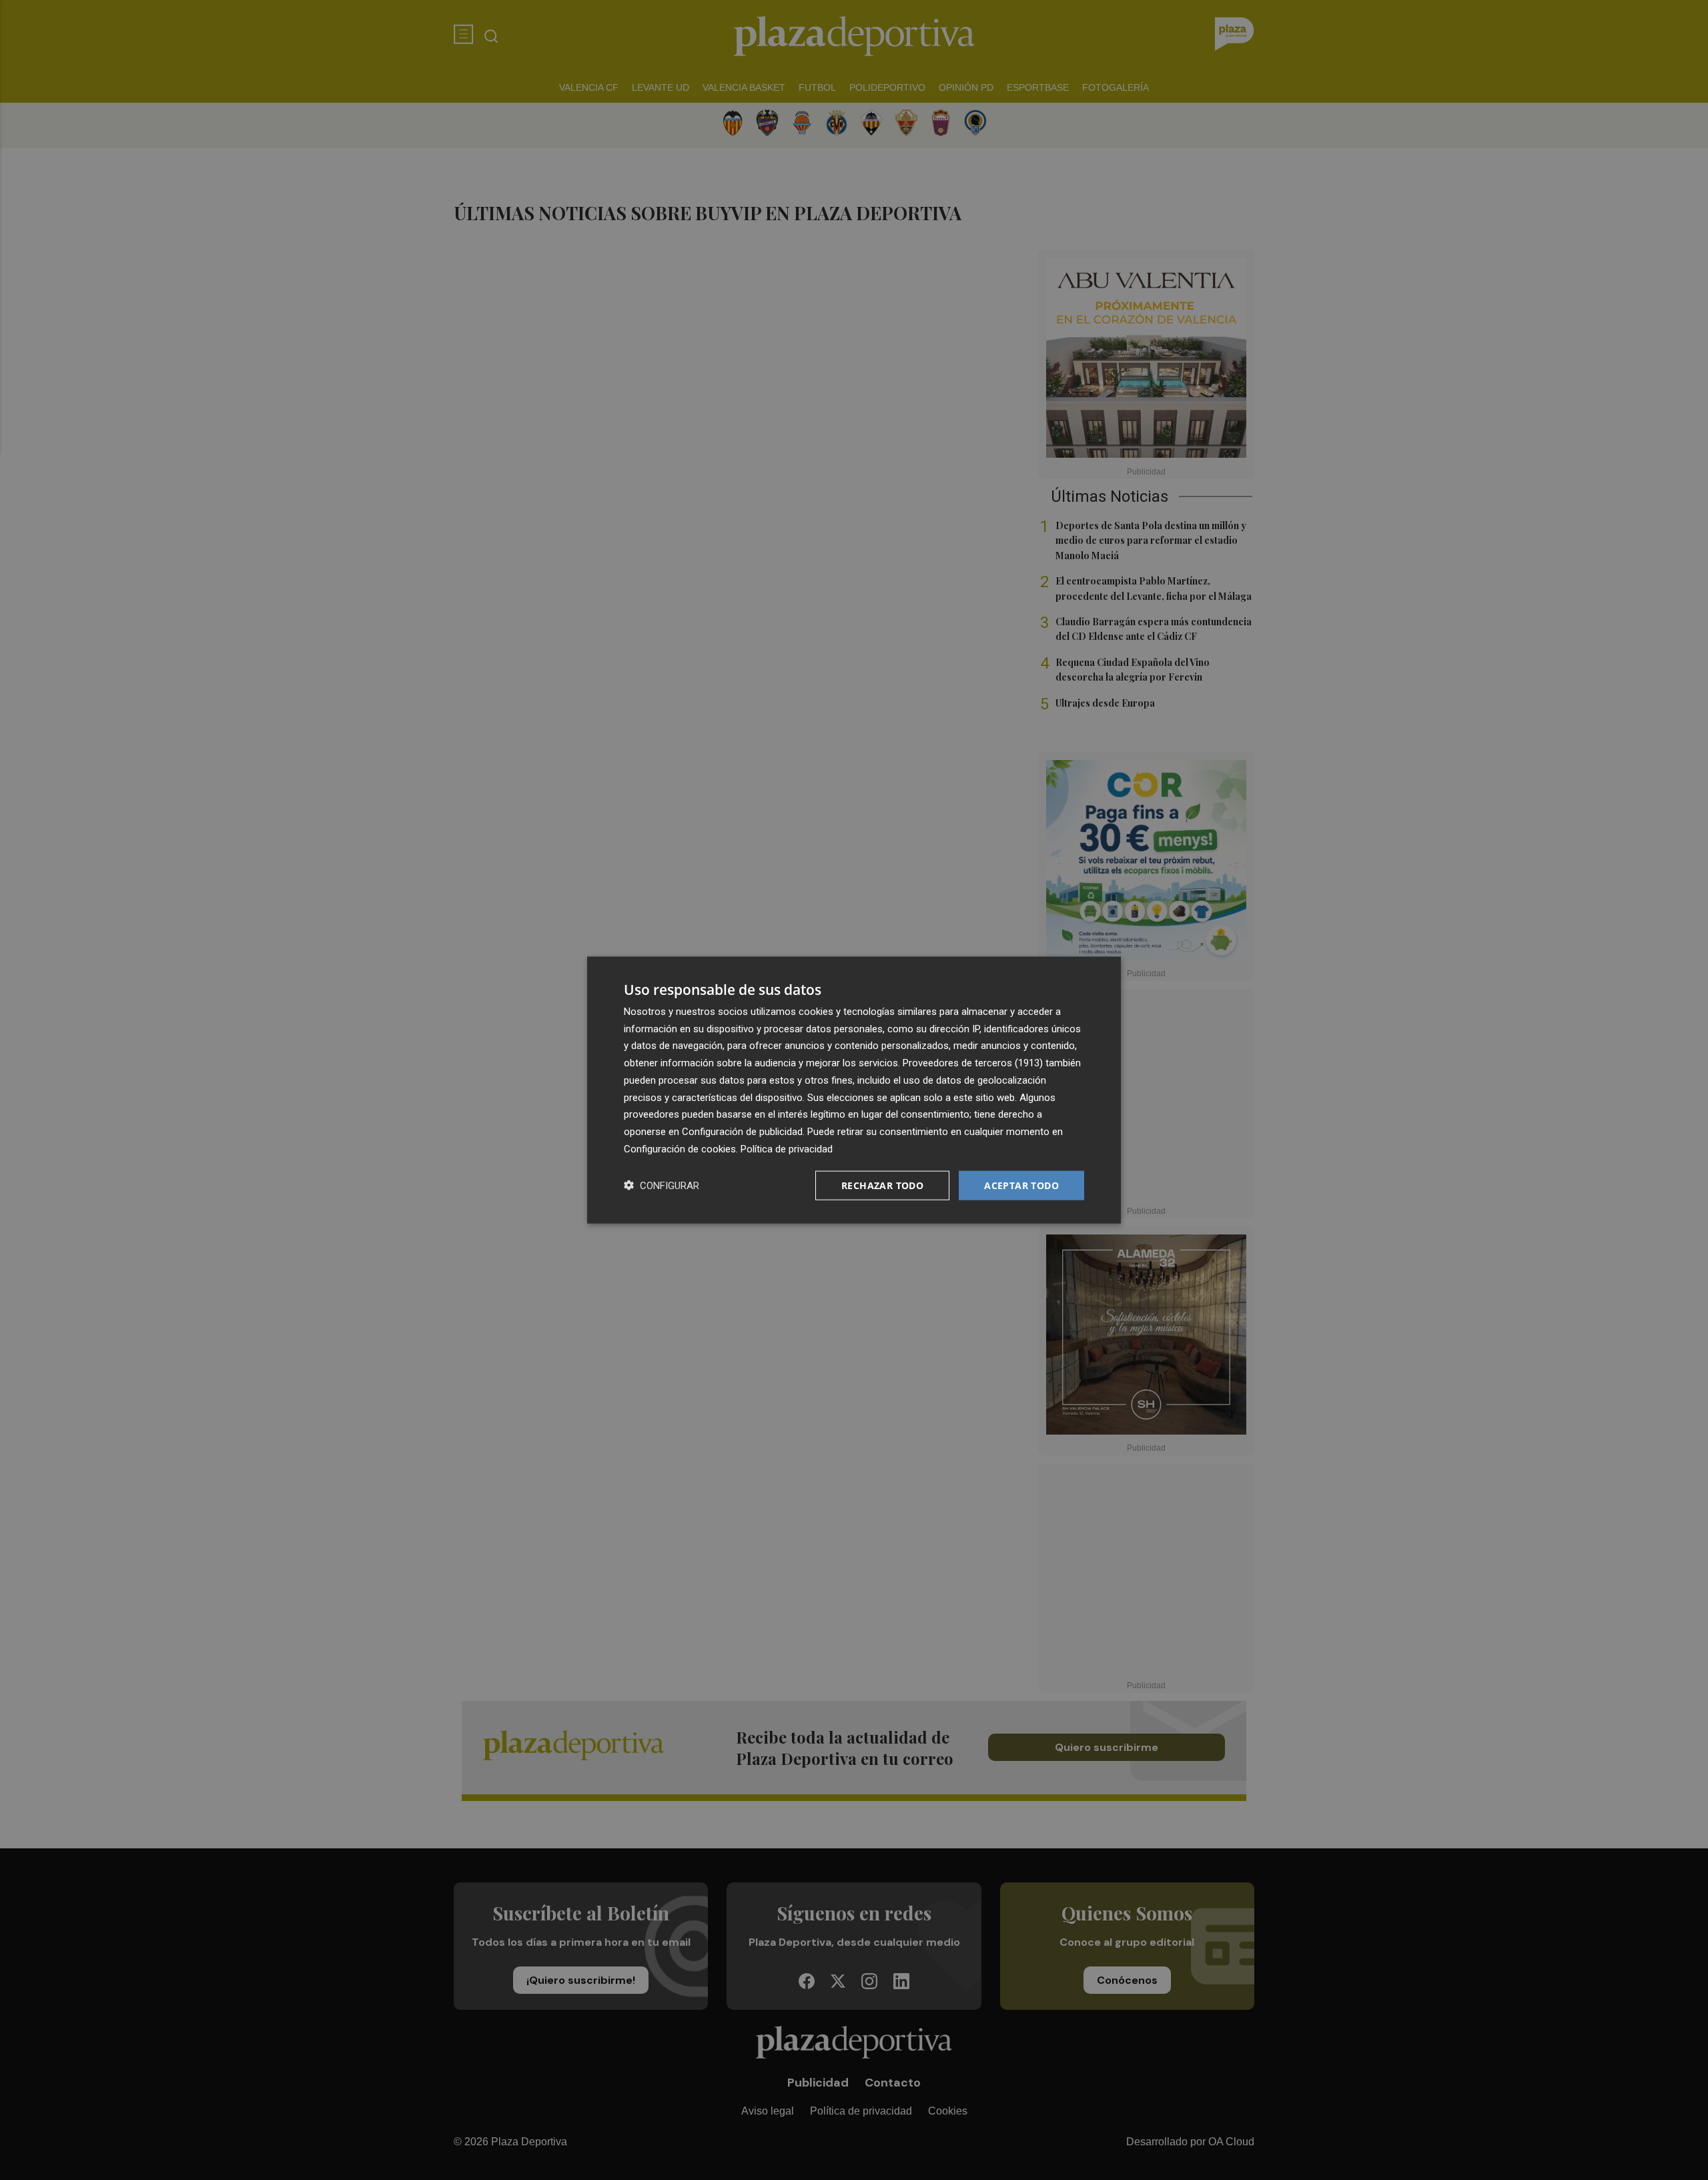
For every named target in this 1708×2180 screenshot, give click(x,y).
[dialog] (854, 1090)
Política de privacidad (787, 1148)
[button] (662, 1185)
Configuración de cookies (680, 1148)
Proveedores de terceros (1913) (973, 1063)
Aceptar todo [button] (1021, 1185)
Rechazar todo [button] (882, 1185)
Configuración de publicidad (742, 1132)
